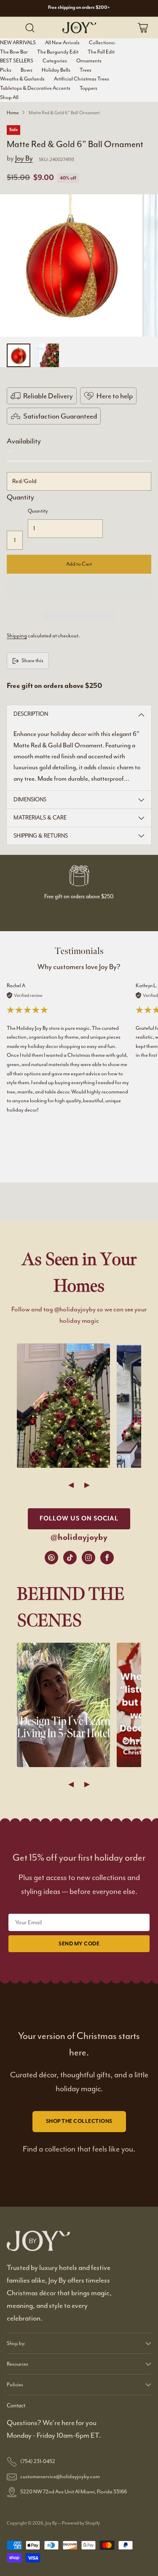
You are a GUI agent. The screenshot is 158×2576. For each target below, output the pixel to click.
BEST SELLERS (17, 61)
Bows (27, 70)
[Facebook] (107, 1558)
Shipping (17, 636)
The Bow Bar (14, 52)
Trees (86, 70)
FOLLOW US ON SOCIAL (79, 1519)
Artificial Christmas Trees (82, 79)
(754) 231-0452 (38, 2461)
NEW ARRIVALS (18, 43)
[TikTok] (70, 1558)
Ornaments (89, 61)
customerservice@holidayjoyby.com (60, 2477)
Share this (32, 661)
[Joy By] (79, 27)
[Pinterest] (51, 1558)
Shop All (9, 97)
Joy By (24, 158)
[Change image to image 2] (47, 355)
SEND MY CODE (79, 1944)
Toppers (88, 88)
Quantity (20, 497)
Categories (55, 61)
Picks (6, 70)
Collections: (102, 43)
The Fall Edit (101, 52)
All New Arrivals (62, 43)
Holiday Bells (56, 70)
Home (13, 113)
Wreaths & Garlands (22, 79)
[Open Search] (30, 28)
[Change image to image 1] (19, 355)
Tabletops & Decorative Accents (35, 88)
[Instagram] (88, 1558)
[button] (79, 589)
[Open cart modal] (143, 28)
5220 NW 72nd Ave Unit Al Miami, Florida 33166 (74, 2492)
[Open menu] (13, 28)
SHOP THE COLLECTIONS (79, 2121)
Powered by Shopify (81, 2523)
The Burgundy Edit (58, 52)
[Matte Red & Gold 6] (71, 266)
